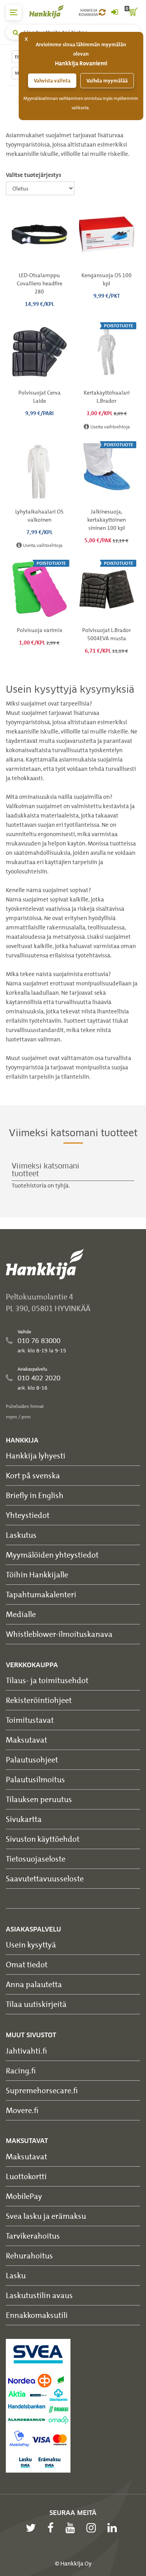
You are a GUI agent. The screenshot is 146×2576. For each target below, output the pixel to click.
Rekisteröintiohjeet (39, 1700)
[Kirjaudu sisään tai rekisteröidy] (114, 12)
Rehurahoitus (29, 2256)
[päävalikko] (14, 12)
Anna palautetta (34, 1984)
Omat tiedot (27, 1964)
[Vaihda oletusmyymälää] (102, 12)
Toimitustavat (30, 1720)
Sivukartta (24, 1819)
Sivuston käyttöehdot (43, 1839)
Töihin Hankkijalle (37, 1574)
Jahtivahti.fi (26, 2051)
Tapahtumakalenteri (41, 1594)
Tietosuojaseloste (36, 1859)
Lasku (16, 2275)
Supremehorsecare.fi (42, 2090)
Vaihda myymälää (107, 81)
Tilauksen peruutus (39, 1799)
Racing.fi (21, 2070)
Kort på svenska (33, 1475)
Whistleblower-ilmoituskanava (59, 1634)
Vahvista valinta (52, 81)
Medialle (21, 1614)
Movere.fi (22, 2110)
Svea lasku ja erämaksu (46, 2216)
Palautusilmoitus (35, 1779)
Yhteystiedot (28, 1515)
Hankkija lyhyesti (36, 1456)
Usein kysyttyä (31, 1945)
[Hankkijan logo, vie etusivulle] (51, 11)
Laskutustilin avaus (39, 2295)
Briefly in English (35, 1495)
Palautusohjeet (32, 1760)
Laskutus (21, 1535)
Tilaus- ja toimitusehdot (47, 1680)
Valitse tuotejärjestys (33, 175)
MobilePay (24, 2196)
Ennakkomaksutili (37, 2315)
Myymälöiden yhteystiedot (52, 1555)
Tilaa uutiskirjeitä (36, 2004)
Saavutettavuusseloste (45, 1878)
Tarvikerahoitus (33, 2236)
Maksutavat (26, 1740)
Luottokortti (26, 2176)
